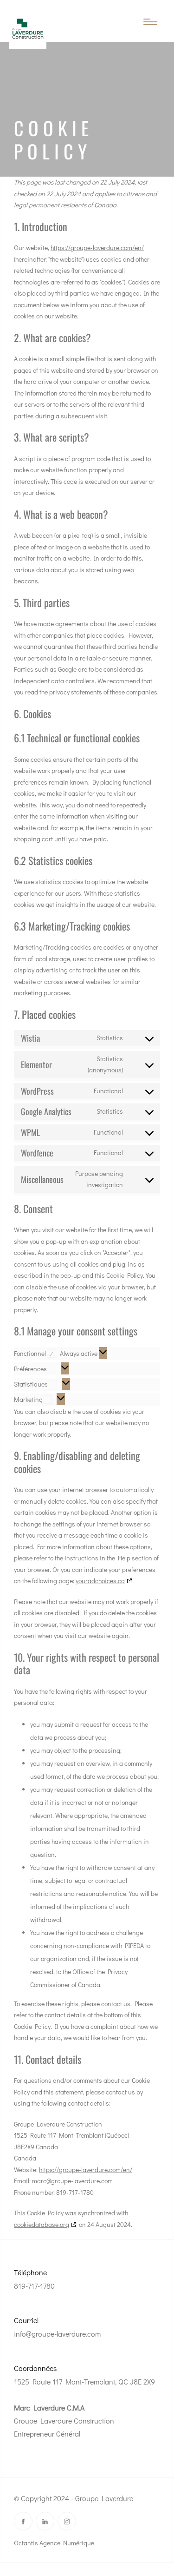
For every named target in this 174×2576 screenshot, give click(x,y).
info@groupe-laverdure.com (57, 2334)
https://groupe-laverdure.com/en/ (97, 248)
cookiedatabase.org (42, 2224)
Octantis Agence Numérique (54, 2543)
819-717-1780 (34, 2286)
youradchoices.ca (100, 1581)
